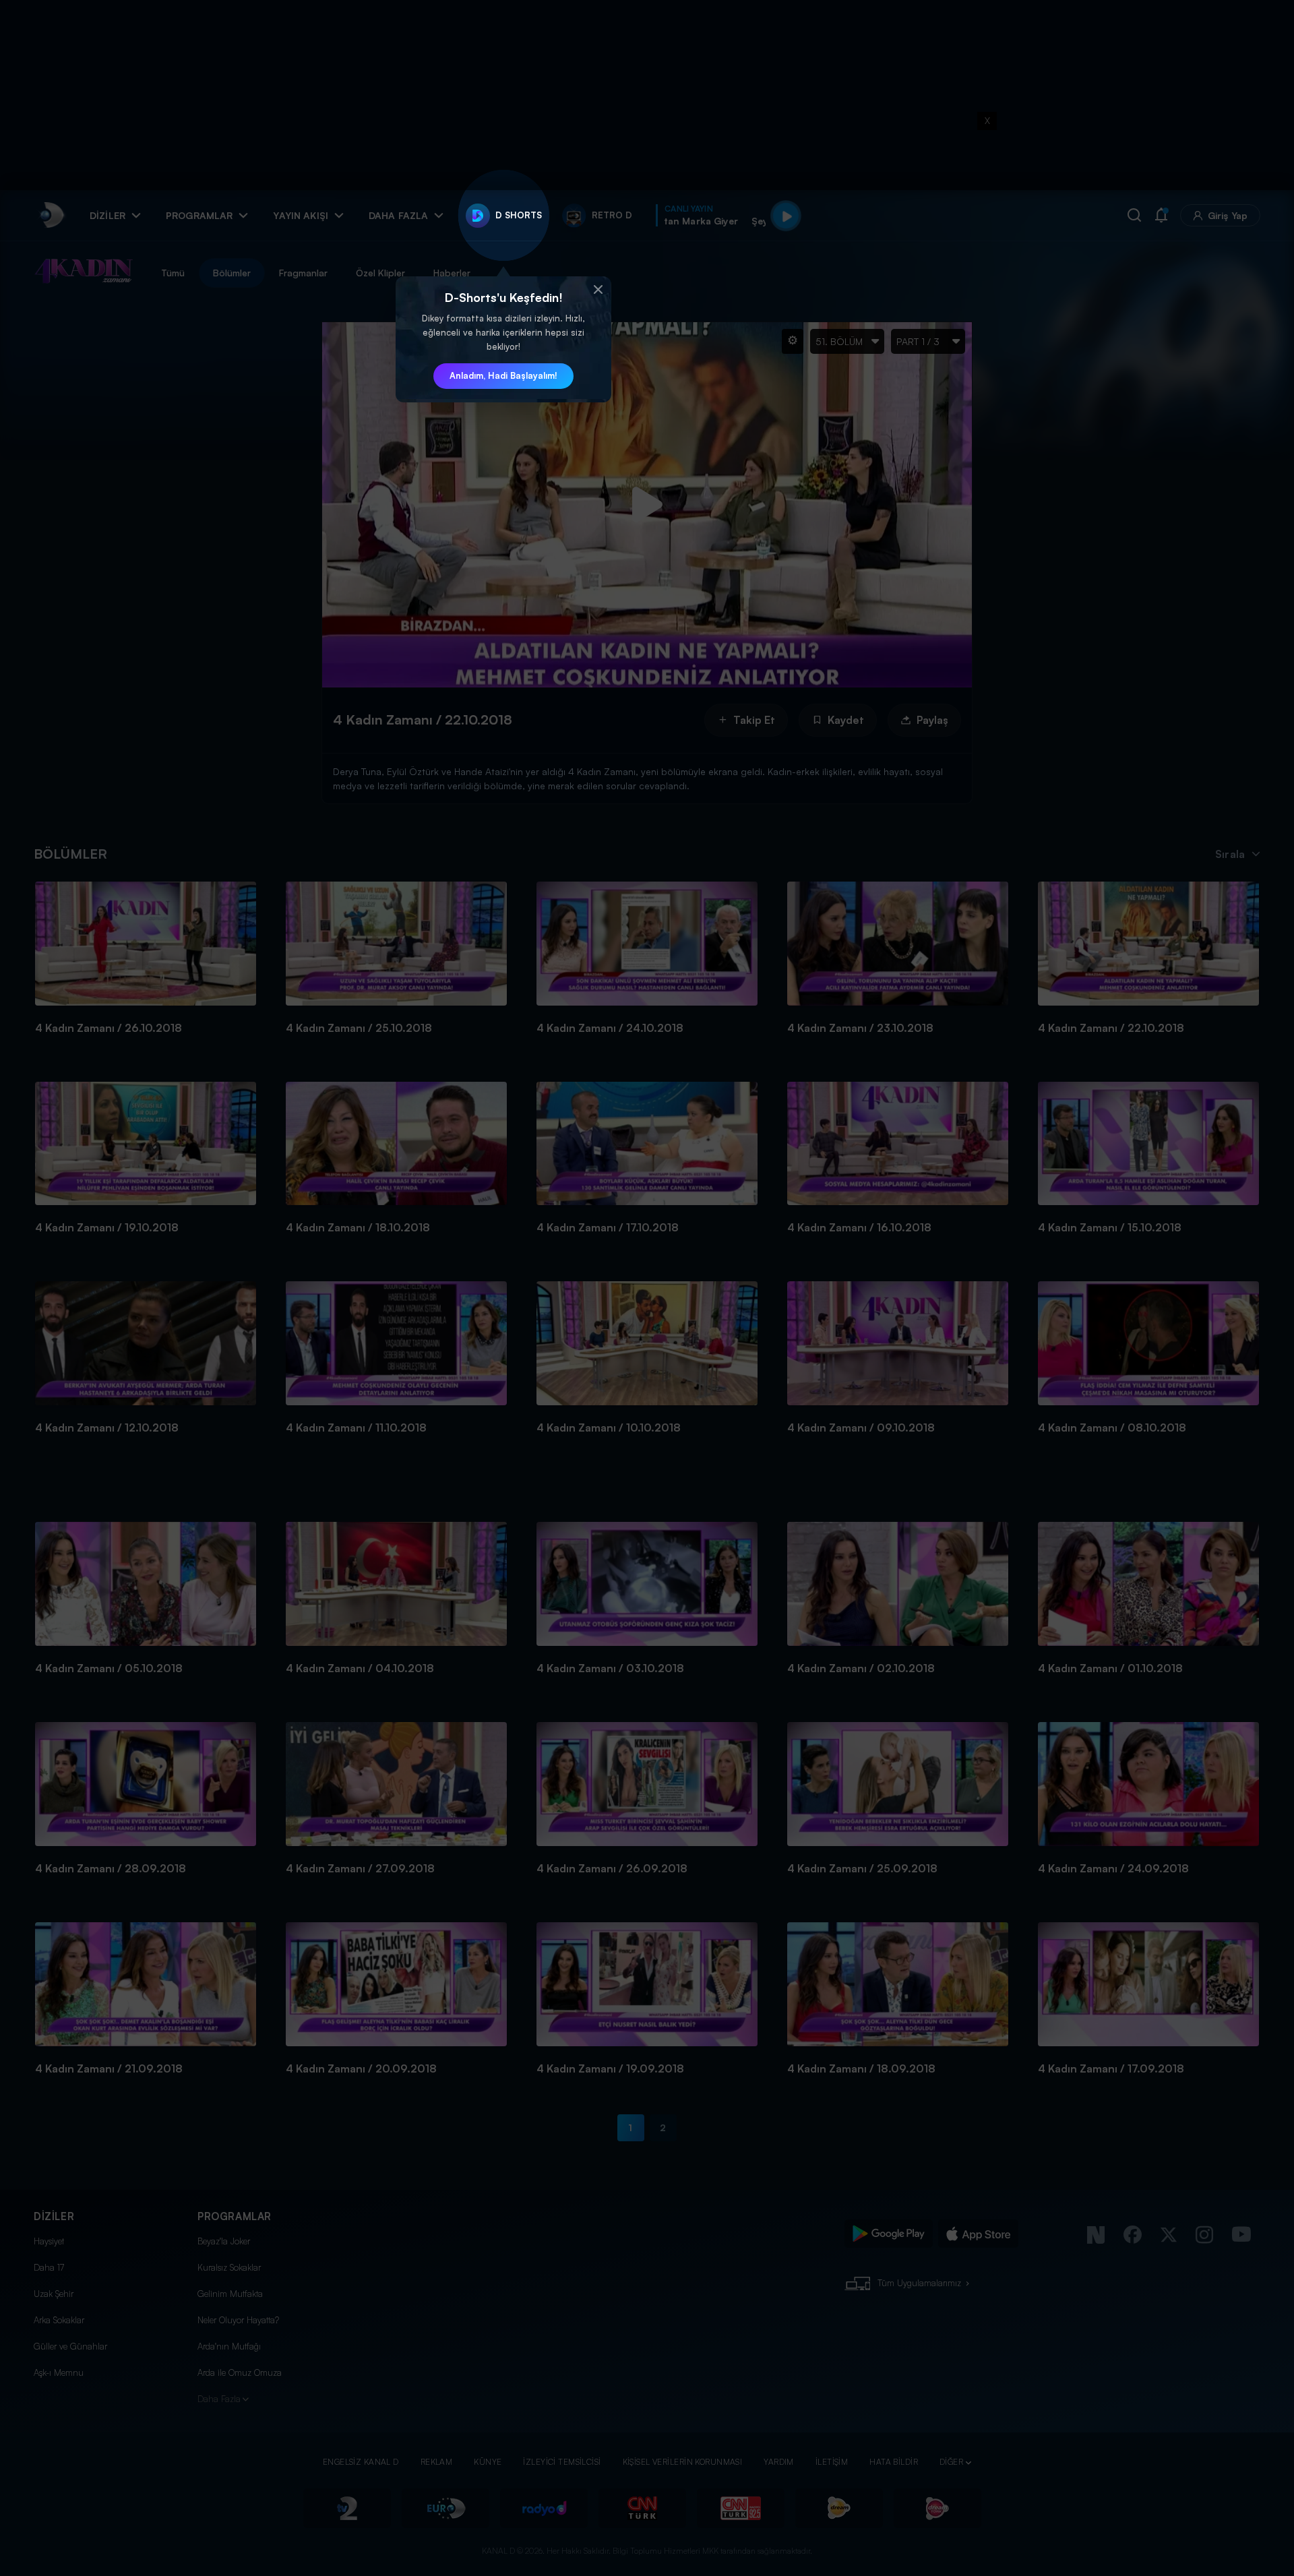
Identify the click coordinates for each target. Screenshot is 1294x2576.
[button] (598, 290)
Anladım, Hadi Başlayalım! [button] (503, 375)
